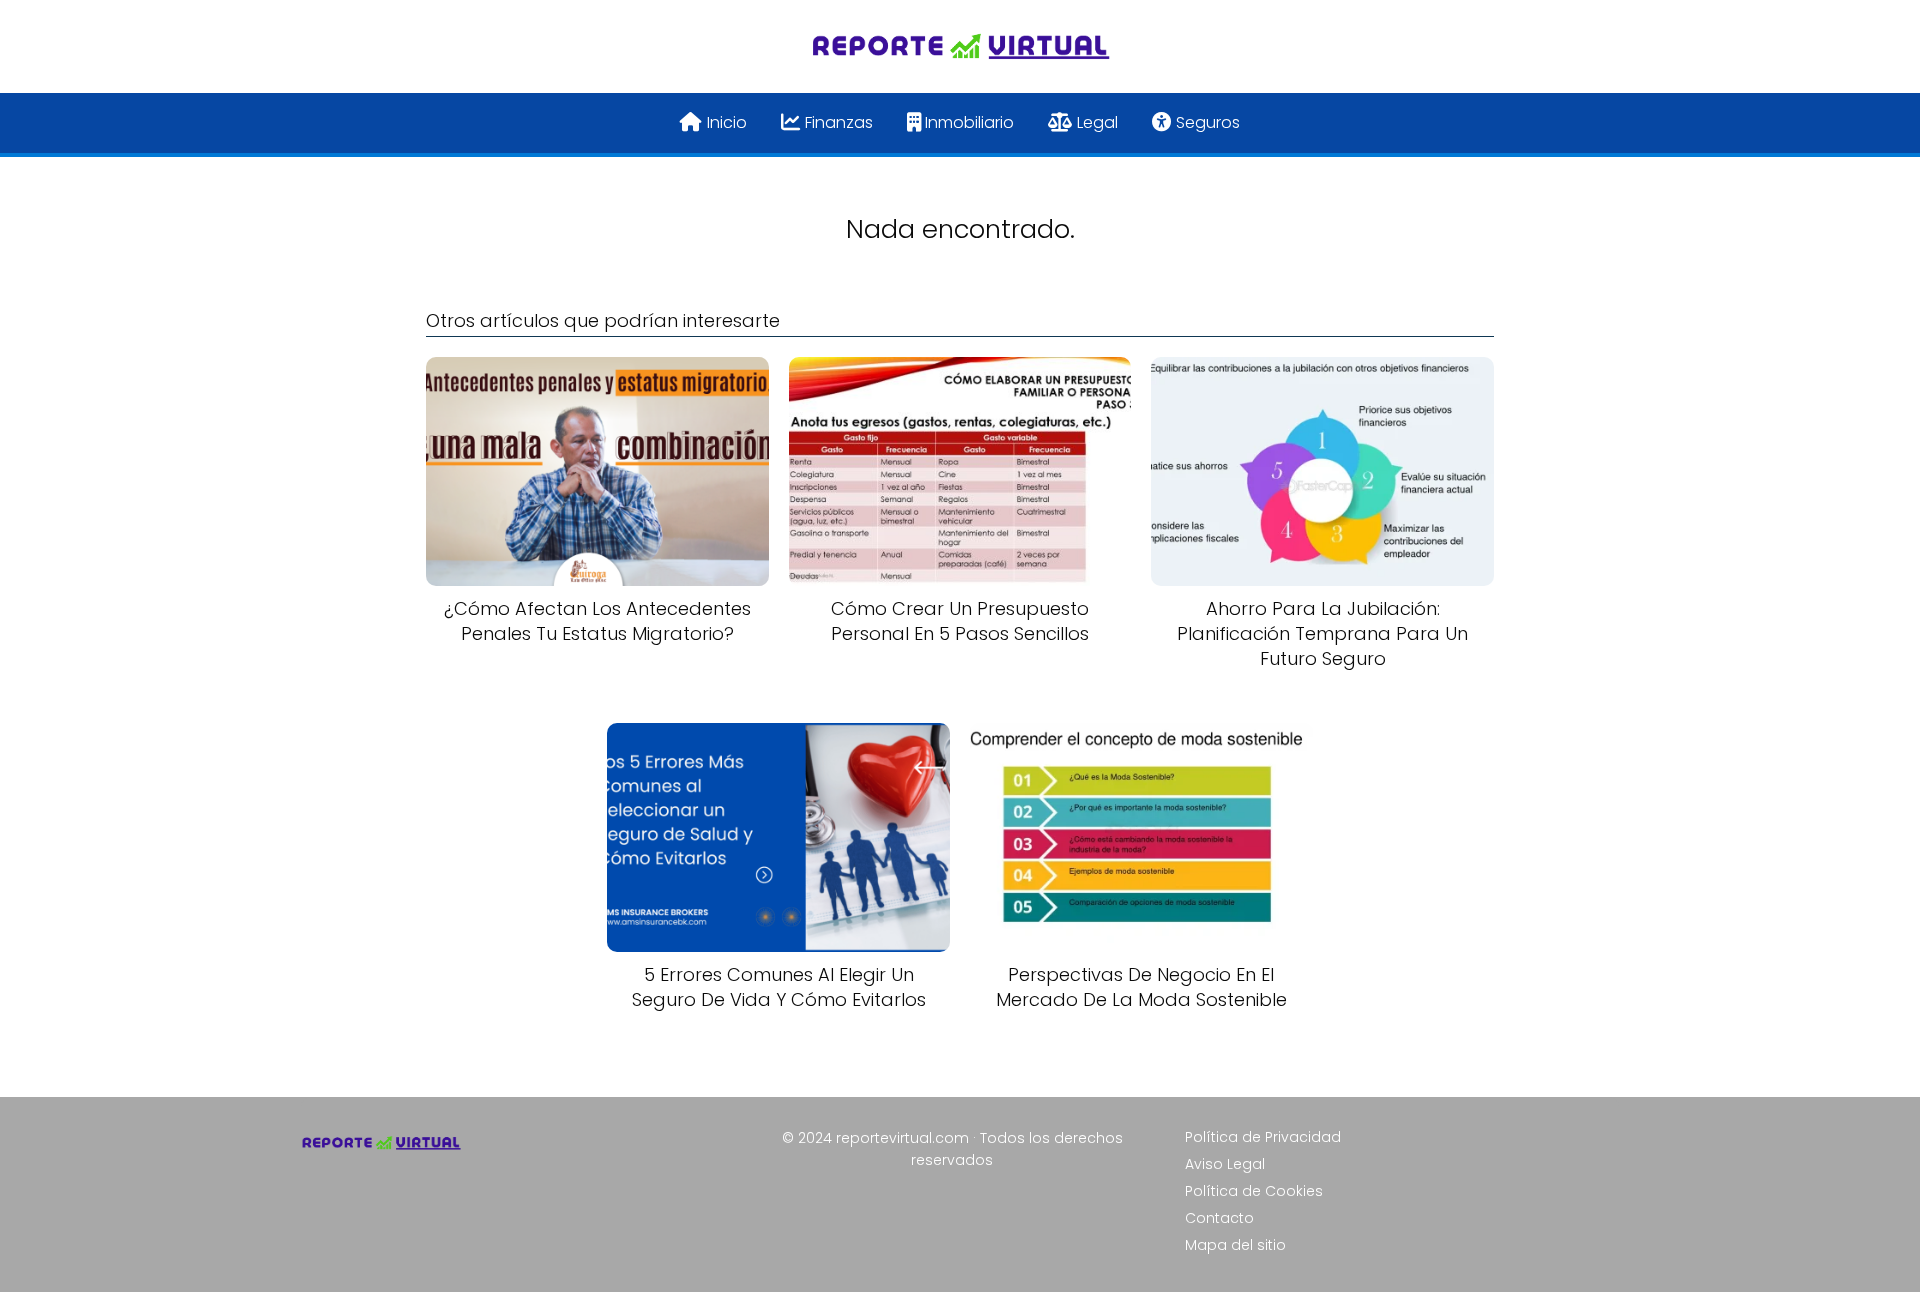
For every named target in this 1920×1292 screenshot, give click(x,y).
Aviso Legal (1225, 1164)
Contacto (1219, 1218)
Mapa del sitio (1235, 1245)
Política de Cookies (1254, 1191)
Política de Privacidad (1263, 1137)
